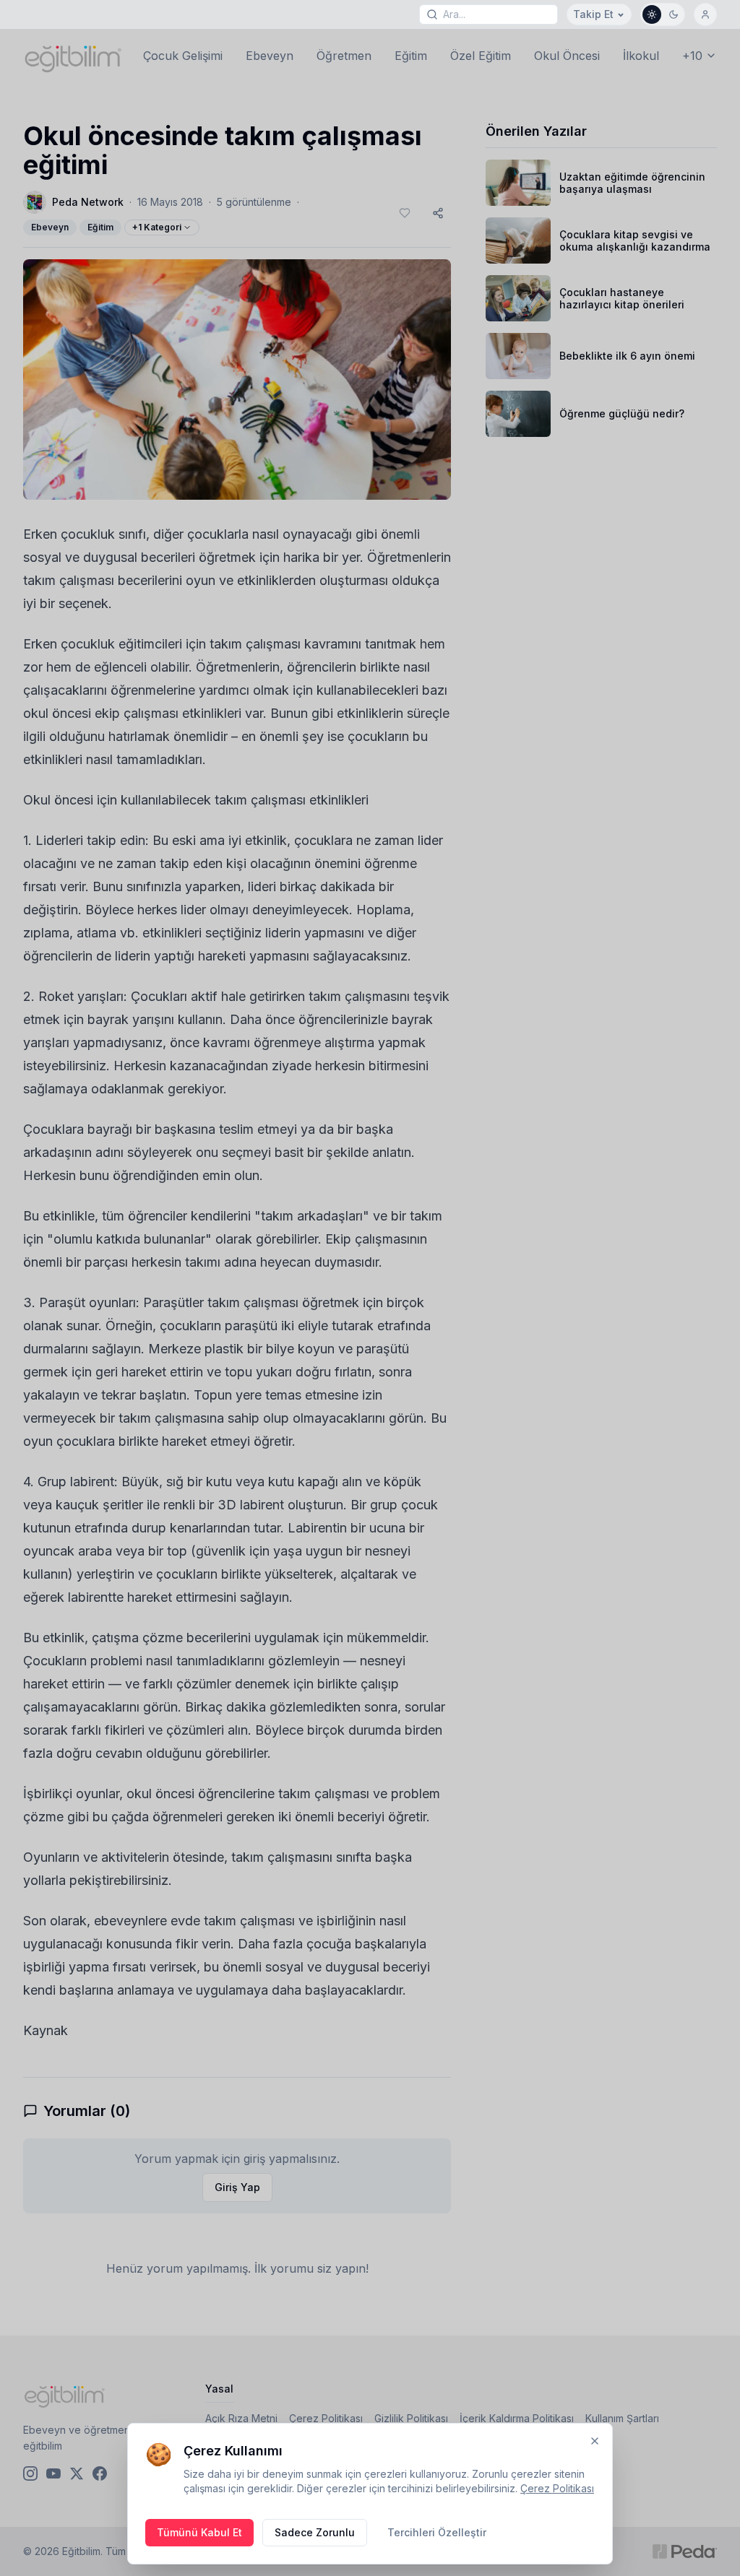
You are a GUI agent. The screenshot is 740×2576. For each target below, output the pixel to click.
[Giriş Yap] (705, 14)
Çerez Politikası (557, 2488)
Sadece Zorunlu (315, 2532)
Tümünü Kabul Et (199, 2532)
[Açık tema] (652, 14)
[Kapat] (595, 2441)
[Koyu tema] (674, 14)
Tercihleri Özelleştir (437, 2532)
